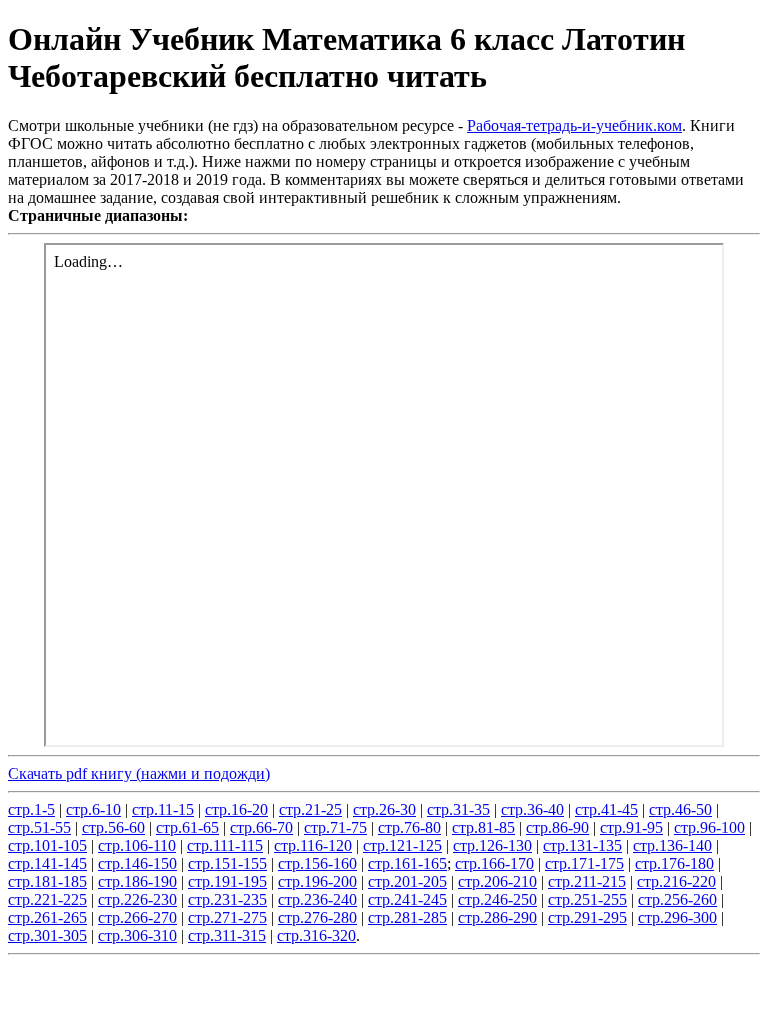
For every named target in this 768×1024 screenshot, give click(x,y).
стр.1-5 (31, 809)
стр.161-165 (407, 863)
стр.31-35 (458, 809)
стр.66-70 (261, 827)
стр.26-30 (384, 809)
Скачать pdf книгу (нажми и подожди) (139, 773)
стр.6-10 (93, 809)
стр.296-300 (677, 917)
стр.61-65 (187, 827)
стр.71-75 (335, 827)
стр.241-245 (407, 899)
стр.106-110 (137, 845)
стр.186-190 (137, 881)
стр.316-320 (316, 935)
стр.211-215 (587, 881)
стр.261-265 (47, 917)
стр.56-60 (113, 827)
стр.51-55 (39, 827)
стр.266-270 (137, 917)
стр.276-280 (317, 917)
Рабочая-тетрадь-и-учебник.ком (574, 125)
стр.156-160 (317, 863)
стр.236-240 (317, 899)
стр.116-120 (313, 845)
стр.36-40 (532, 809)
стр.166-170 (494, 863)
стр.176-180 (674, 863)
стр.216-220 (676, 881)
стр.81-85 (483, 827)
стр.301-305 (47, 935)
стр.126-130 (492, 845)
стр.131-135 (582, 845)
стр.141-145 (47, 863)
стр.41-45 (606, 809)
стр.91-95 (631, 827)
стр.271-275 (227, 917)
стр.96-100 (709, 827)
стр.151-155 (227, 863)
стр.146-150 (137, 863)
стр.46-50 (680, 809)
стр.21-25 (310, 809)
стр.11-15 (163, 809)
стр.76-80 (409, 827)
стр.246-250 (497, 899)
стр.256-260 (677, 899)
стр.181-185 (47, 881)
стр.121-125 (402, 845)
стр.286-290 (497, 917)
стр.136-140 (672, 845)
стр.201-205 (407, 881)
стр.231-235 (227, 899)
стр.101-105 (47, 845)
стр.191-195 (227, 881)
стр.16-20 (236, 809)
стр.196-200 (317, 881)
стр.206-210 (497, 881)
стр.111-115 (225, 845)
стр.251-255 (587, 899)
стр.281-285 (407, 917)
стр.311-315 (227, 935)
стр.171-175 (584, 863)
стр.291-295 (587, 917)
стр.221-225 (47, 899)
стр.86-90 (557, 827)
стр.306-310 (137, 935)
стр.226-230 (137, 899)
